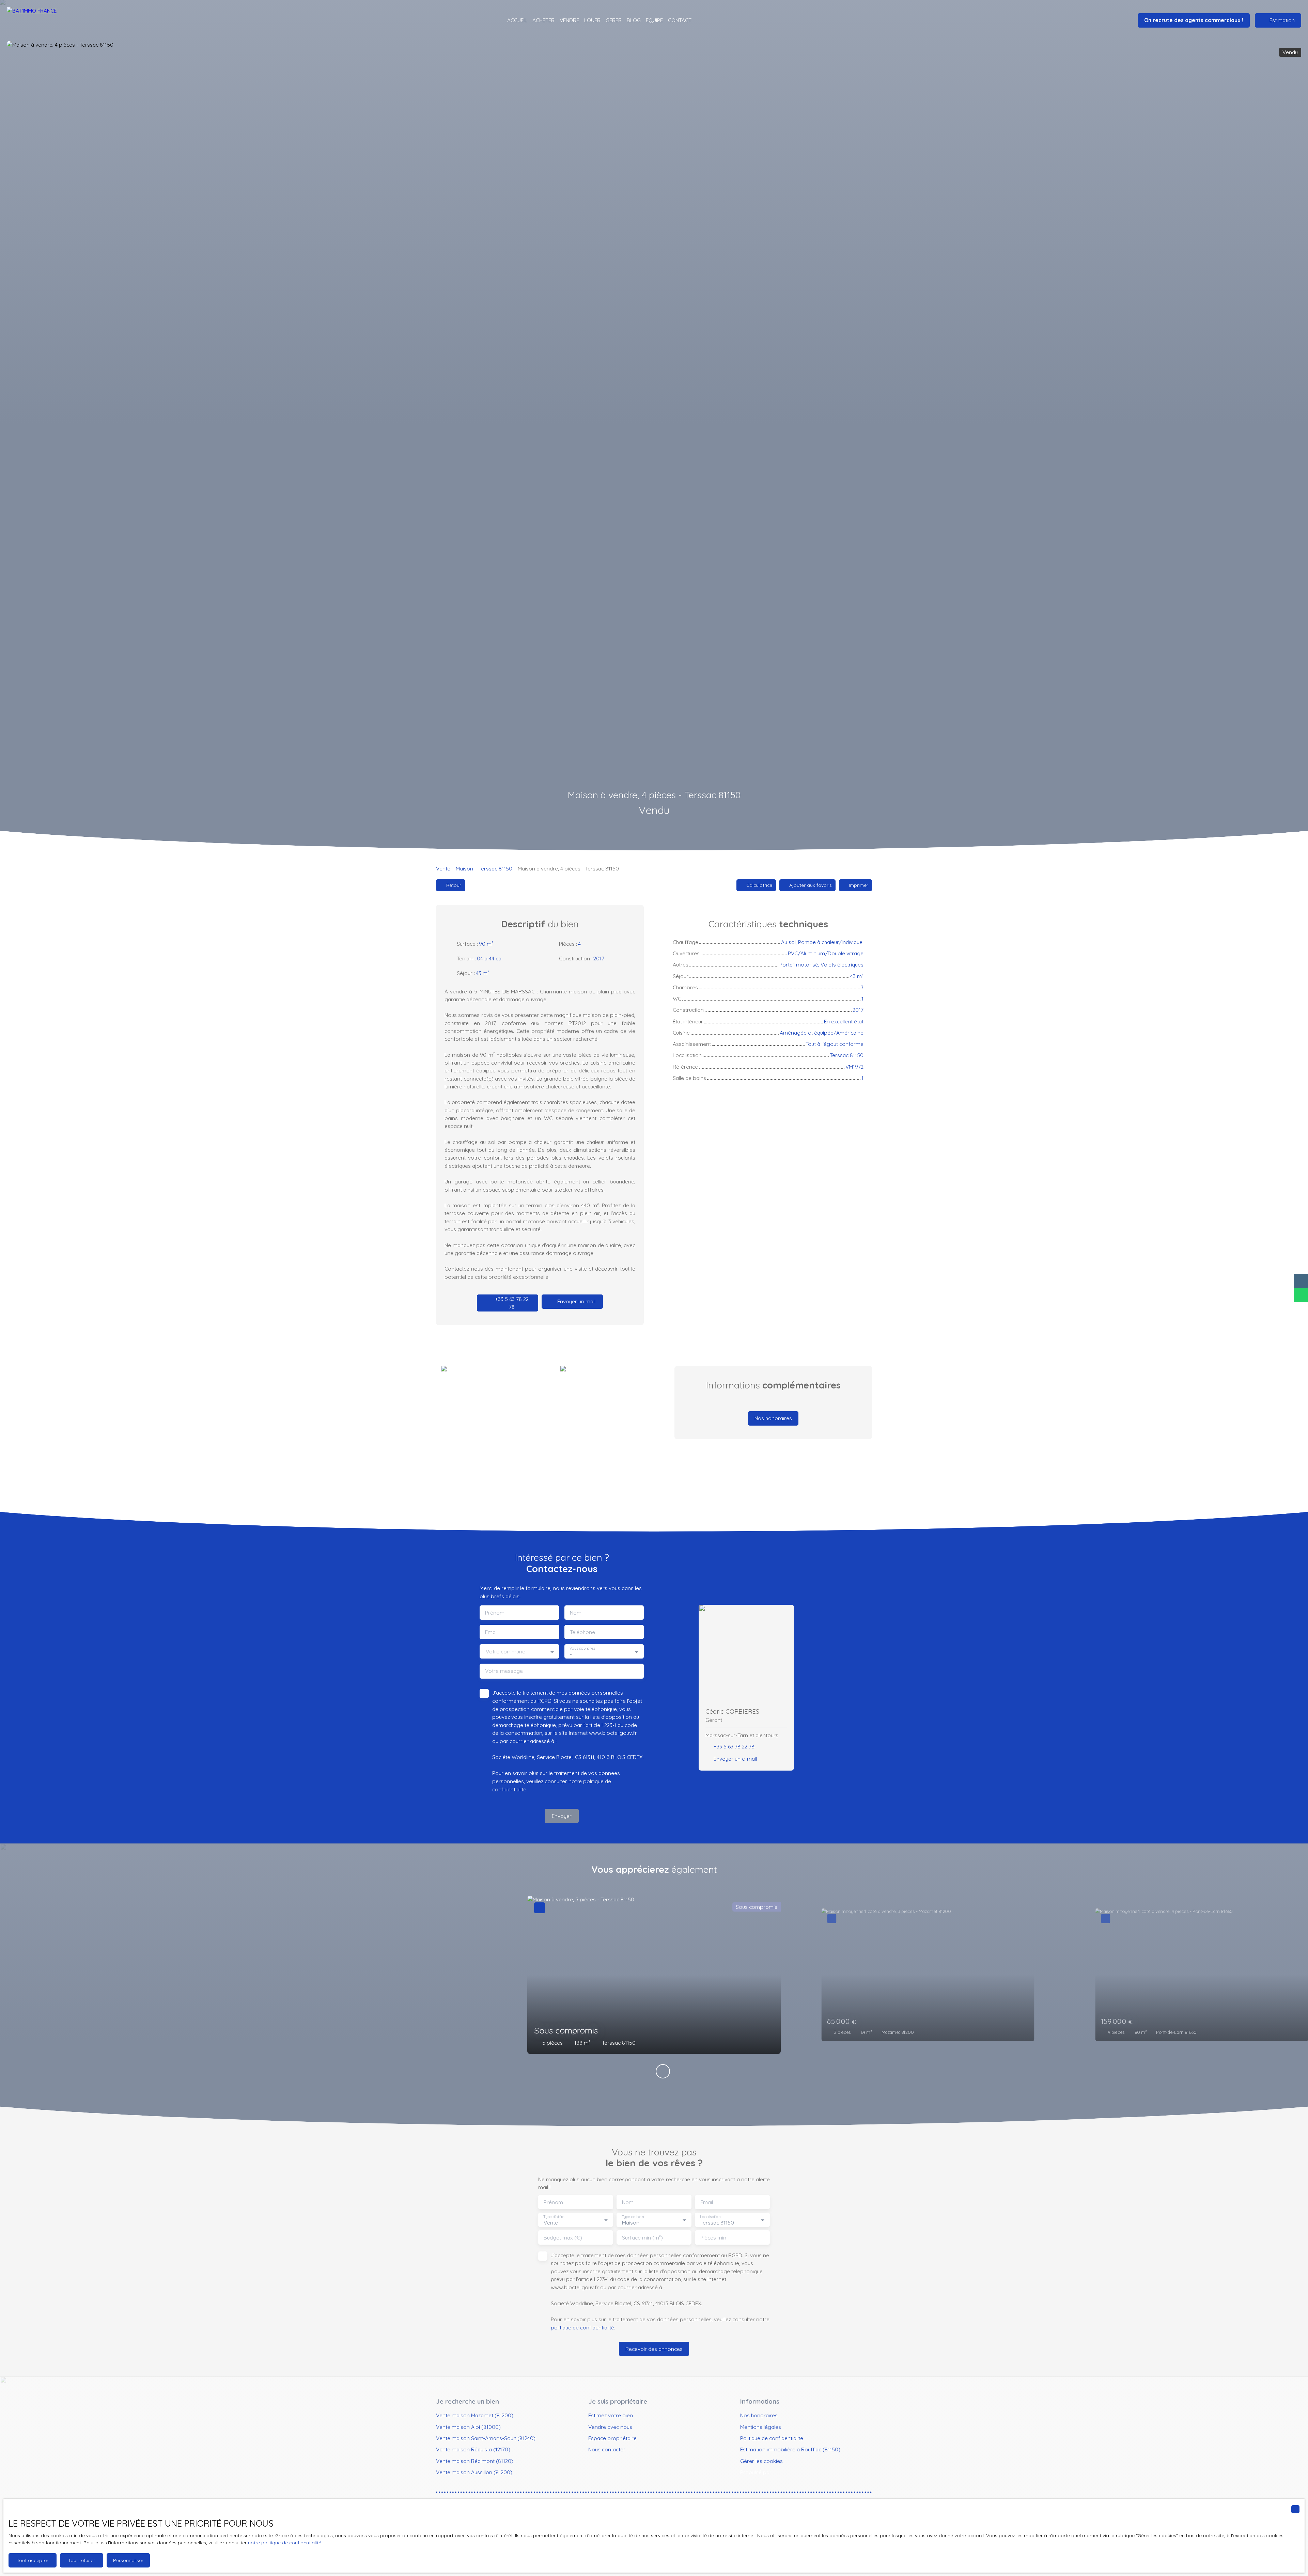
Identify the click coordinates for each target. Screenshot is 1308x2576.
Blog (634, 20)
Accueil (517, 20)
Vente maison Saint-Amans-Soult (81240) (486, 2438)
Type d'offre (554, 2217)
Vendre (569, 20)
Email (491, 1632)
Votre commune (505, 1652)
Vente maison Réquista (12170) (473, 2449)
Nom (576, 1613)
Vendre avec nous (610, 2427)
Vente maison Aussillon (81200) (474, 2472)
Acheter (543, 20)
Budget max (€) (563, 2238)
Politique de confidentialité (772, 2438)
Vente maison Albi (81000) (468, 2427)
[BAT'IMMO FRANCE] (44, 20)
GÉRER (614, 20)
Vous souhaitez (582, 1648)
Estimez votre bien (611, 2415)
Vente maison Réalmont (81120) (475, 2461)
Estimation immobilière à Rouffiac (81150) (790, 2449)
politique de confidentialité (582, 2327)
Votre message (504, 1671)
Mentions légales (761, 2427)
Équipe (654, 20)
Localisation (710, 2217)
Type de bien (633, 2217)
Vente (443, 868)
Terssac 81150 (495, 868)
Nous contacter (607, 2449)
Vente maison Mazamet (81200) (475, 2415)
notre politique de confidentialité (285, 2543)
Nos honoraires (759, 2415)
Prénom (495, 1613)
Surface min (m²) (642, 2238)
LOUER (592, 20)
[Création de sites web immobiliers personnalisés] (790, 2472)
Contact (680, 20)
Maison (464, 868)
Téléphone (582, 1632)
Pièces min (713, 2238)
